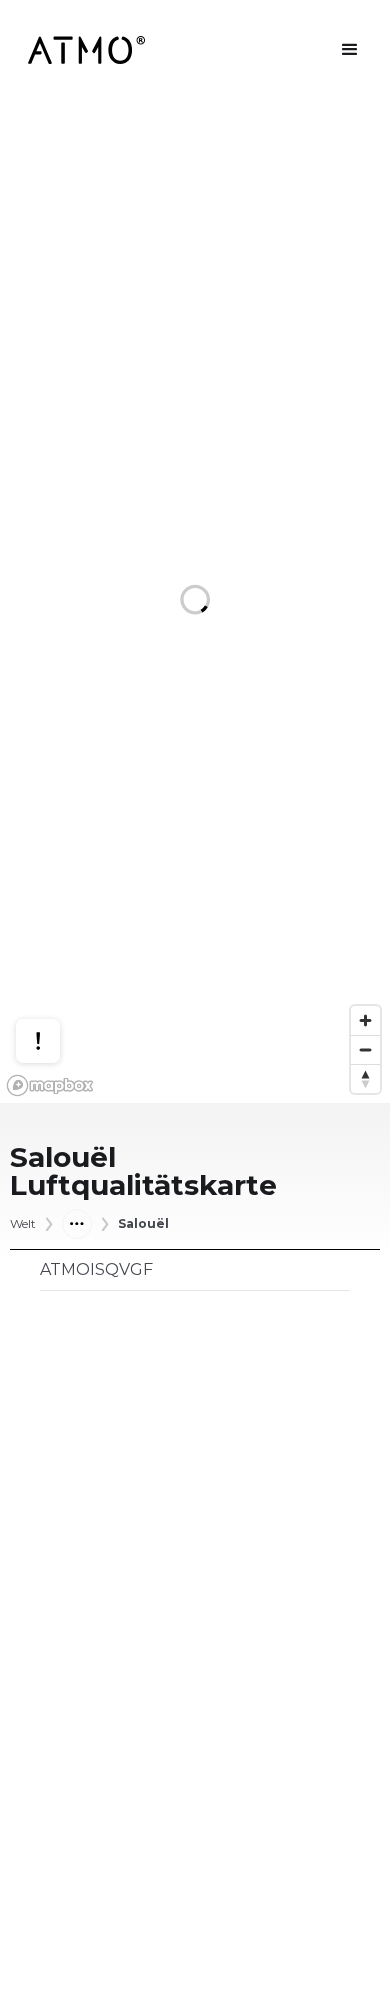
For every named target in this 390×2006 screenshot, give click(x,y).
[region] (195, 601)
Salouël (143, 1224)
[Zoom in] (365, 1020)
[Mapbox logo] (50, 1085)
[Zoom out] (365, 1049)
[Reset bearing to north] (365, 1078)
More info (57, 968)
